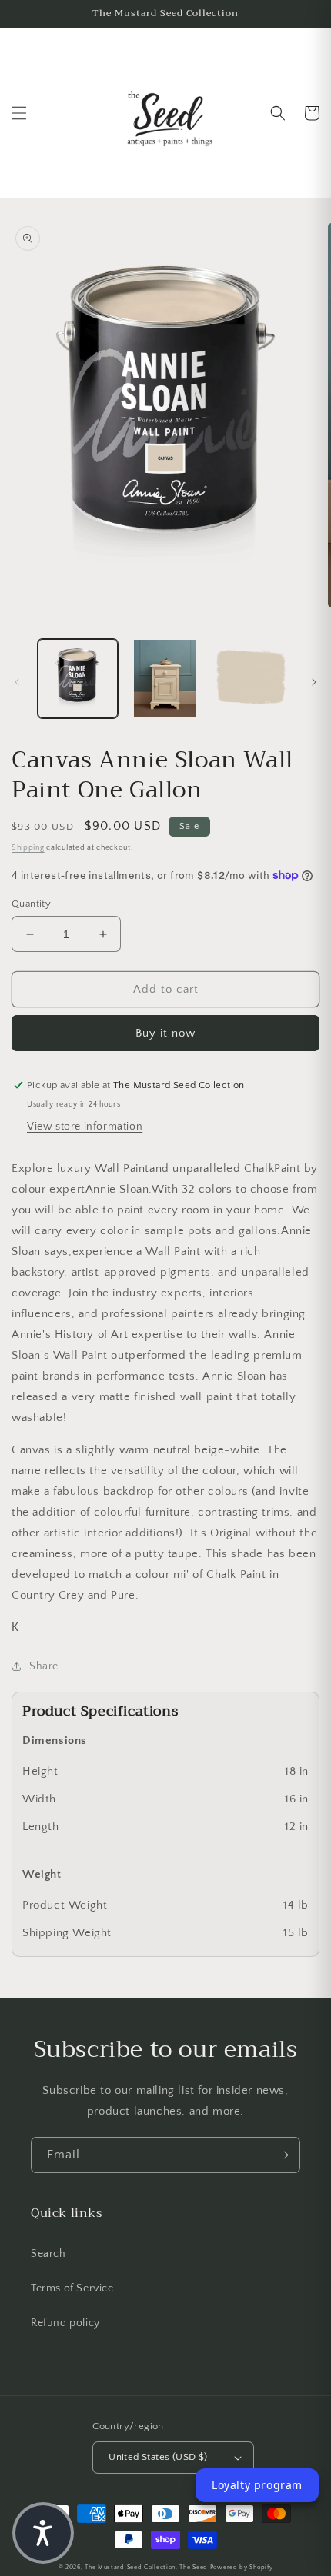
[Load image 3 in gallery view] (252, 679)
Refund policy (65, 2323)
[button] (19, 113)
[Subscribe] (283, 2155)
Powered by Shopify (242, 2567)
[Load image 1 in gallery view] (78, 679)
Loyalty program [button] (257, 2485)
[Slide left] (17, 682)
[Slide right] (314, 682)
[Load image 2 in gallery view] (165, 679)
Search (48, 2254)
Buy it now (165, 1033)
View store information (85, 1127)
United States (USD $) (158, 2457)
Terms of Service (72, 2288)
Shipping (28, 848)
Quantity (31, 904)
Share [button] (44, 1666)
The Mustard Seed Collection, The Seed (146, 2567)
